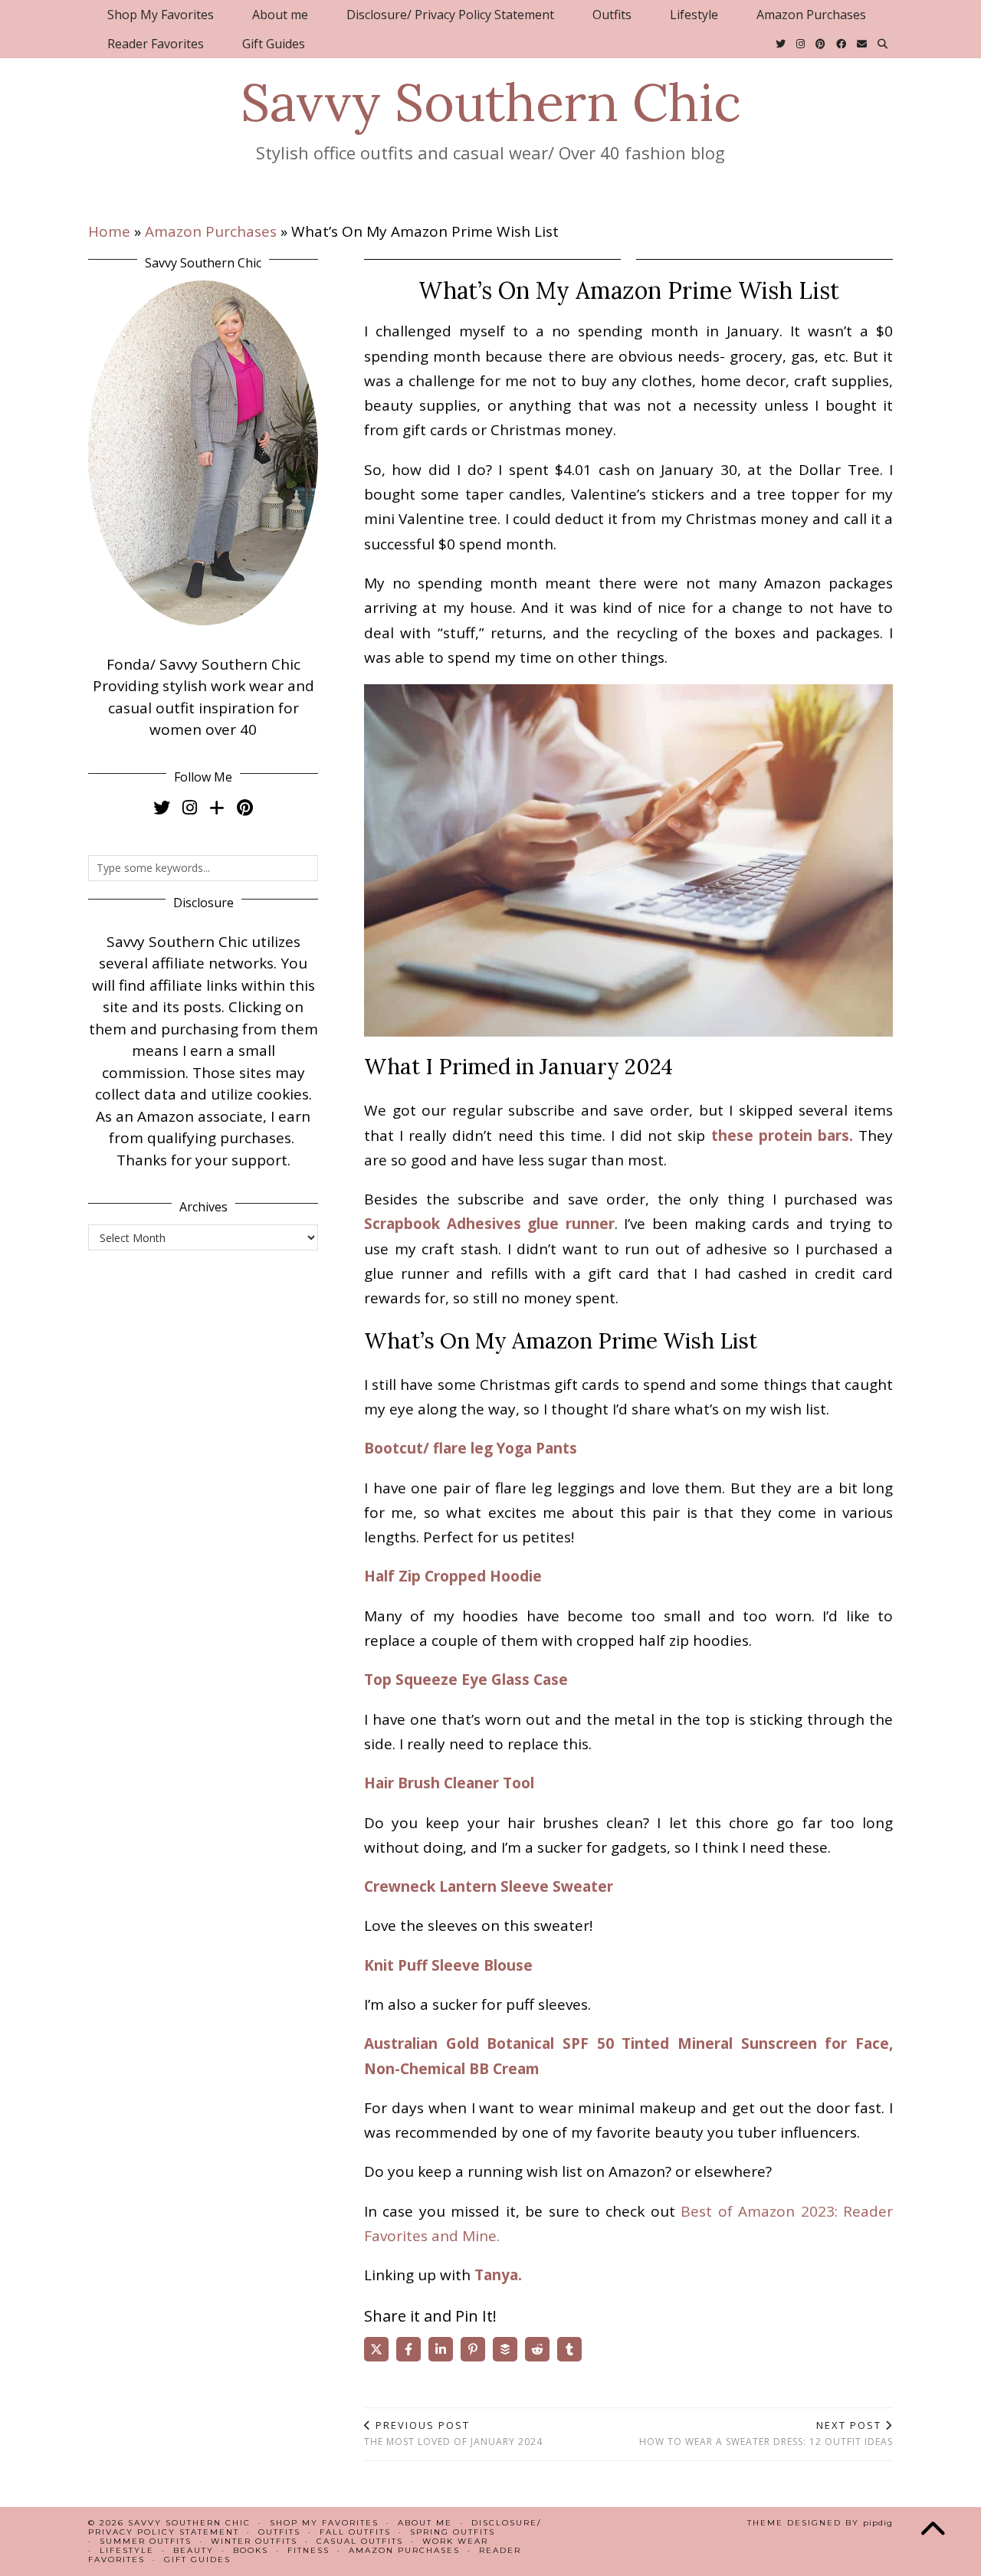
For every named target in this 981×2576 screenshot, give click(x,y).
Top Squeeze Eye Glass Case (466, 1680)
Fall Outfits (355, 2532)
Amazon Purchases (811, 15)
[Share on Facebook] (408, 2349)
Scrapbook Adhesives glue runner (489, 1224)
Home (109, 231)
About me (280, 15)
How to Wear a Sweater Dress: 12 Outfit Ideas (766, 2433)
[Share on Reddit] (537, 2349)
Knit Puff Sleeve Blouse (448, 1965)
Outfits (612, 15)
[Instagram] (801, 44)
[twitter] (162, 807)
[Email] (862, 44)
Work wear (455, 2541)
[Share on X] (376, 2349)
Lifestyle (694, 15)
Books (251, 2550)
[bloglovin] (217, 807)
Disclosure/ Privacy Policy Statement (450, 15)
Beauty (194, 2550)
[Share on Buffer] (505, 2349)
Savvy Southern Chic (491, 102)
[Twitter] (781, 44)
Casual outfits (360, 2541)
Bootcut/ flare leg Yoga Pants (471, 1448)
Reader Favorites (156, 44)
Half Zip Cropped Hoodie (453, 1576)
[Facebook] (841, 44)
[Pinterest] (820, 44)
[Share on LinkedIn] (441, 2349)
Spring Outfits (453, 2532)
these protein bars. (782, 1136)
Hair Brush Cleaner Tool (449, 1783)
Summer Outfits (146, 2541)
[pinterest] (245, 807)
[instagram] (190, 807)
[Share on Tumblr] (569, 2349)
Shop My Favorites (161, 15)
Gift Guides (274, 44)
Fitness (308, 2550)
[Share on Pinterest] (473, 2349)
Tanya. (498, 2275)
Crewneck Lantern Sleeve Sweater (489, 1886)
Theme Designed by (820, 2523)
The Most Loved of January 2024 (453, 2433)
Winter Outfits (254, 2541)
